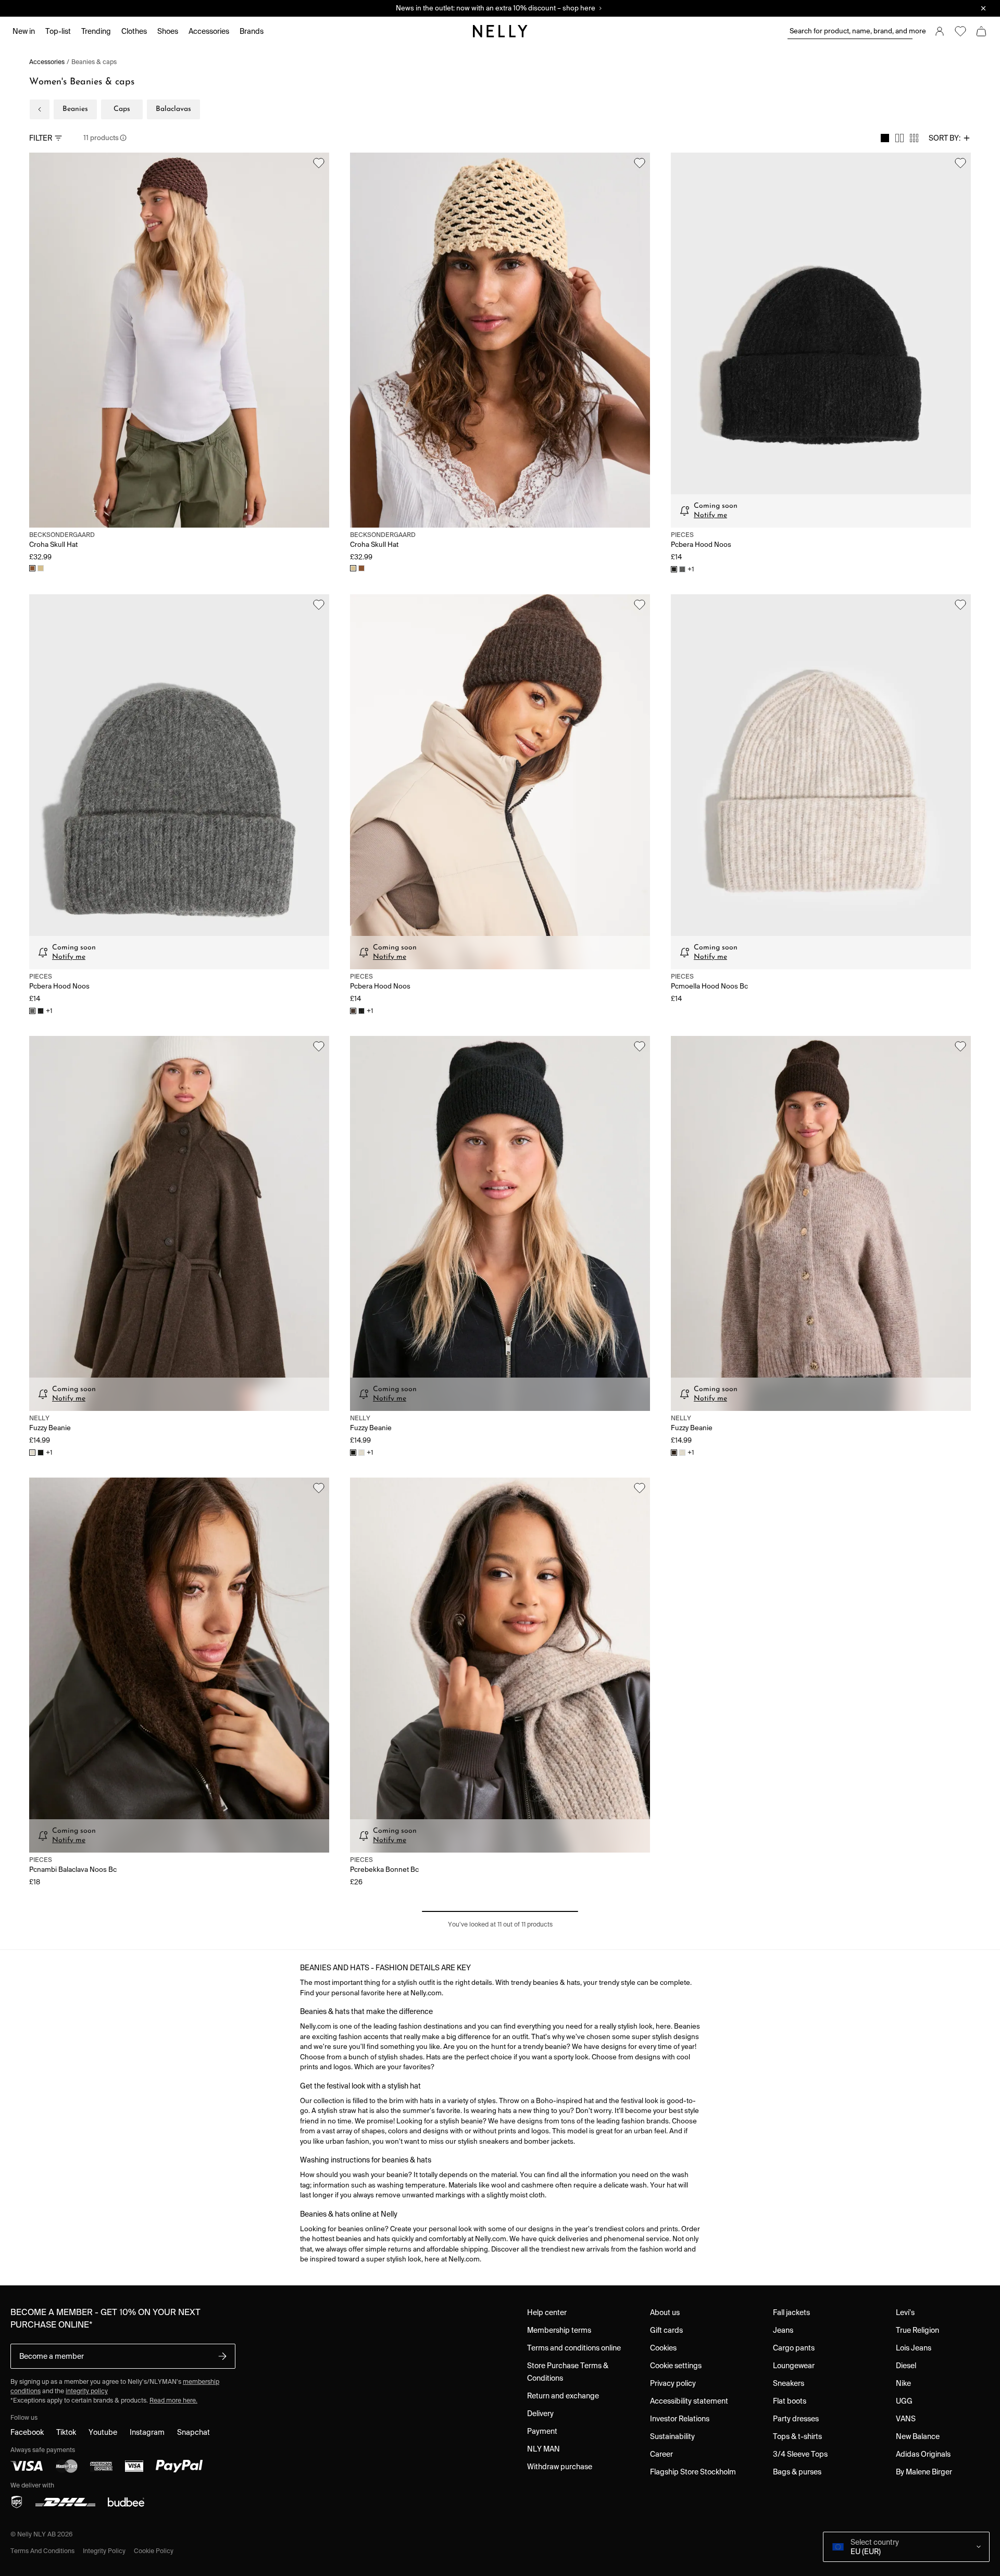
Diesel (906, 2366)
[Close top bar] (983, 8)
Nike (903, 2383)
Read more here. (173, 2400)
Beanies (75, 109)
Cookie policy (154, 2551)
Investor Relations (680, 2419)
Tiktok (66, 2432)
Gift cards (666, 2330)
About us (665, 2312)
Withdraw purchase (560, 2467)
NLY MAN (543, 2449)
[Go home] (500, 31)
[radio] (885, 138)
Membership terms (559, 2330)
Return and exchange (563, 2396)
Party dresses (796, 2419)
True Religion (917, 2330)
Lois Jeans (914, 2348)
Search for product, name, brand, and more (851, 31)
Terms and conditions (42, 2551)
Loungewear (794, 2366)
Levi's (905, 2312)
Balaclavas (173, 109)
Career (661, 2454)
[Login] (940, 31)
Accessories (47, 62)
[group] (899, 138)
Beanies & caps (94, 62)
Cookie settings (676, 2366)
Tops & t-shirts (797, 2436)
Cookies (663, 2348)
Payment (542, 2431)
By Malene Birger (924, 2472)
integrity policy (87, 2391)
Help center (547, 2312)
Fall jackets (791, 2312)
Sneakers (789, 2383)
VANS (906, 2419)
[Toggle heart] (319, 163)
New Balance (918, 2436)
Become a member (52, 2356)
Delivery (540, 2414)
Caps (122, 109)
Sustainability (672, 2436)
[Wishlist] (960, 31)
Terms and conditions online (574, 2348)
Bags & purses (797, 2472)
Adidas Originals (923, 2454)
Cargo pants (794, 2348)
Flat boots (790, 2401)
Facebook (27, 2432)
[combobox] (950, 138)
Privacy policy (673, 2383)
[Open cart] (981, 31)
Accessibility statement (689, 2401)
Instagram (147, 2432)
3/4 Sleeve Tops (800, 2454)
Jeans (783, 2330)
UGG (904, 2401)
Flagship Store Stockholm (693, 2472)
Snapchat (193, 2432)
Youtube (103, 2432)
